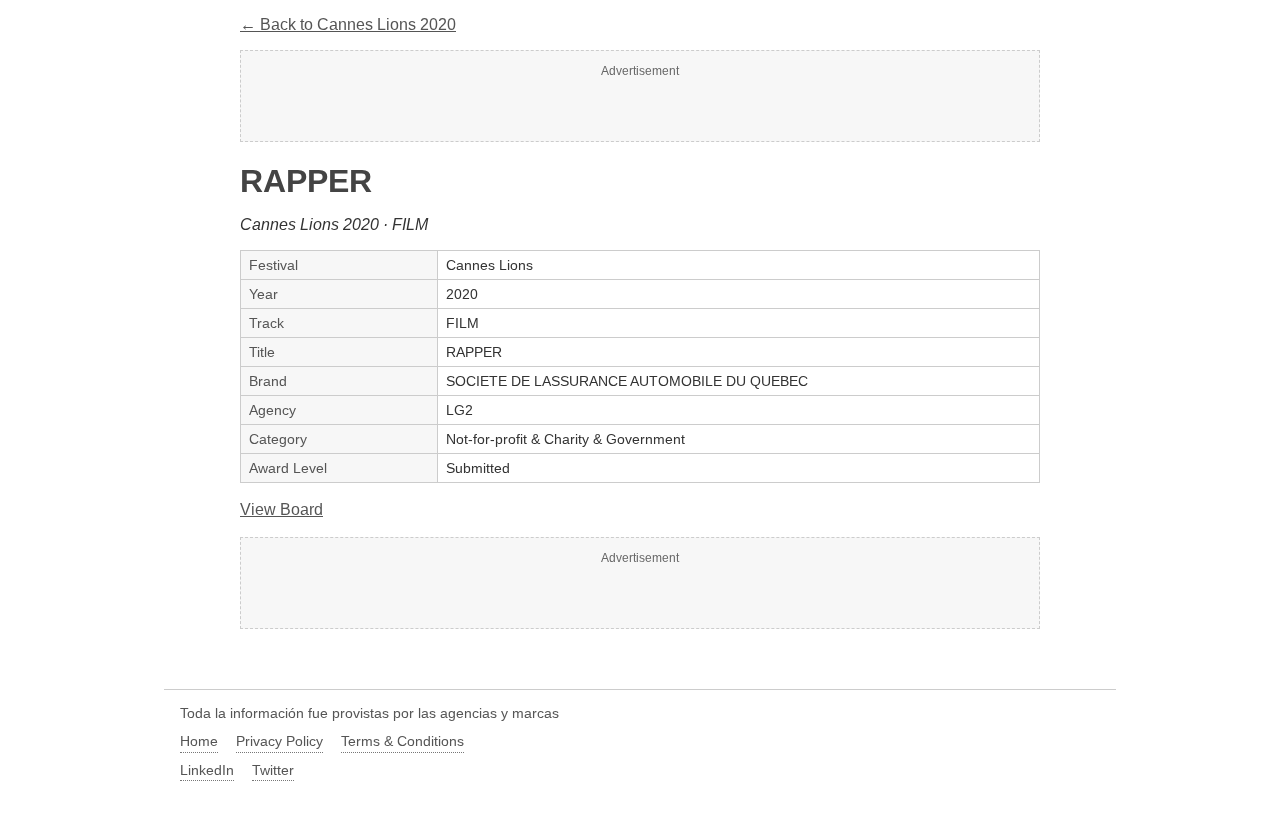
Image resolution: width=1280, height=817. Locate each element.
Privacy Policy (279, 741)
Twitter (273, 770)
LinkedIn (207, 770)
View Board (281, 509)
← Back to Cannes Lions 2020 (348, 24)
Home (199, 741)
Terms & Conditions (402, 741)
